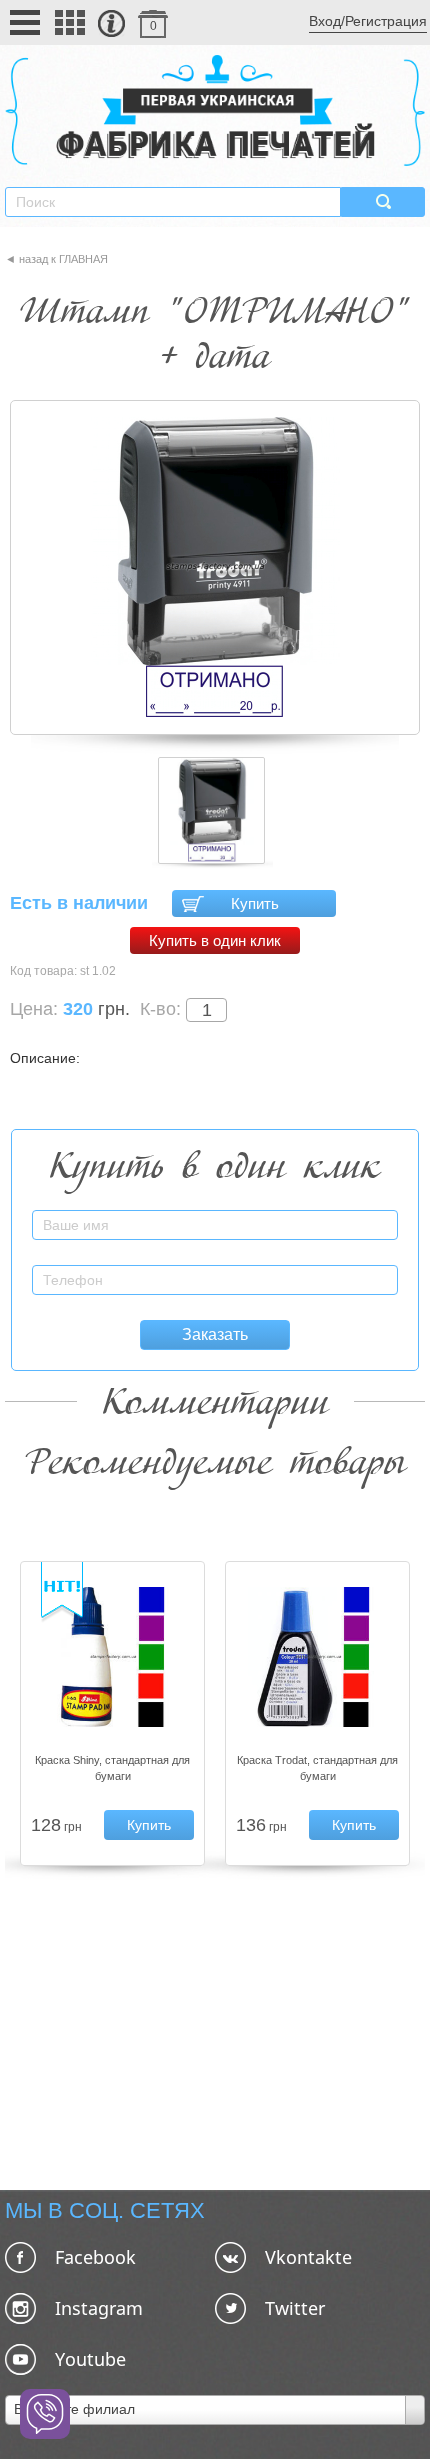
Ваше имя (368, 1213)
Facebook (95, 2257)
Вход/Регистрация (368, 21)
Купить (255, 903)
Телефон (370, 1268)
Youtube (90, 2359)
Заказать (215, 1334)
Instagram (99, 2308)
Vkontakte (308, 2257)
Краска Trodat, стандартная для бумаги (317, 1768)
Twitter (295, 2308)
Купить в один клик (215, 940)
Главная (83, 259)
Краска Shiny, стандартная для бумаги (112, 1768)
